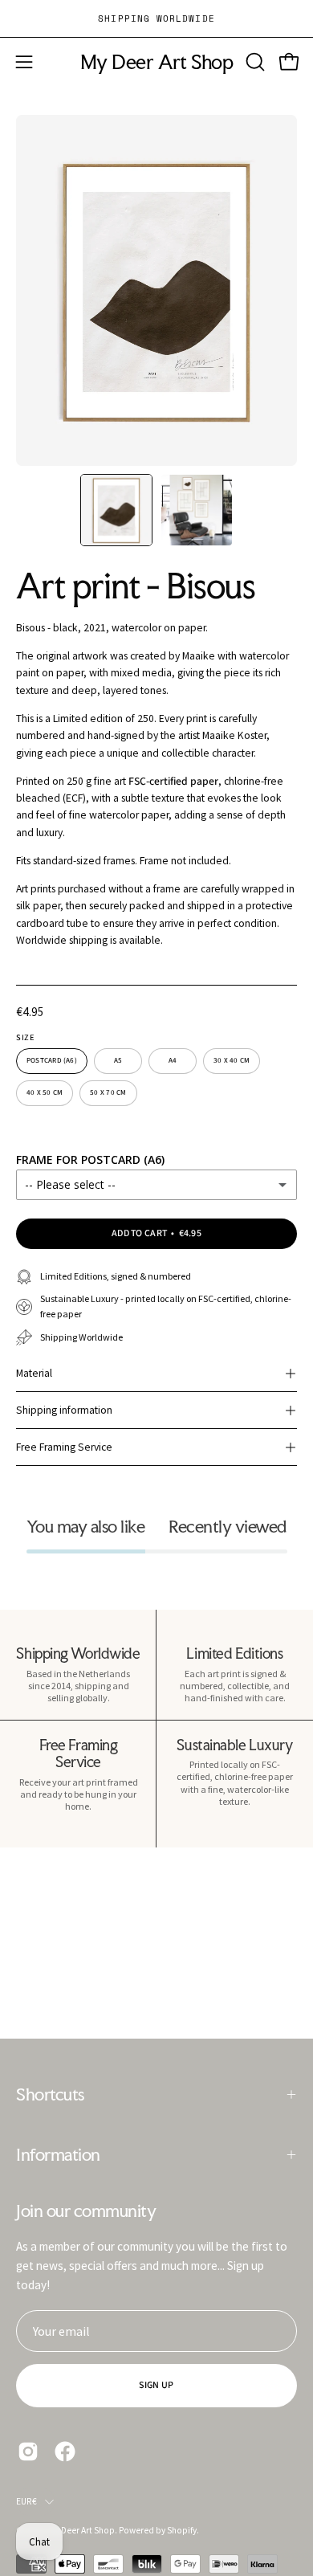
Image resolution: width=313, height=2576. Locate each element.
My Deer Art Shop (156, 62)
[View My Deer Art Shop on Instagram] (28, 2451)
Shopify (182, 2530)
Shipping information (64, 1410)
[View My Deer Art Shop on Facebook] (65, 2451)
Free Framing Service (64, 1447)
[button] (254, 62)
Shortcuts (50, 2094)
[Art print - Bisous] (116, 510)
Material (34, 1373)
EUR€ (26, 2501)
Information (58, 2154)
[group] (156, 18)
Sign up (156, 2385)
